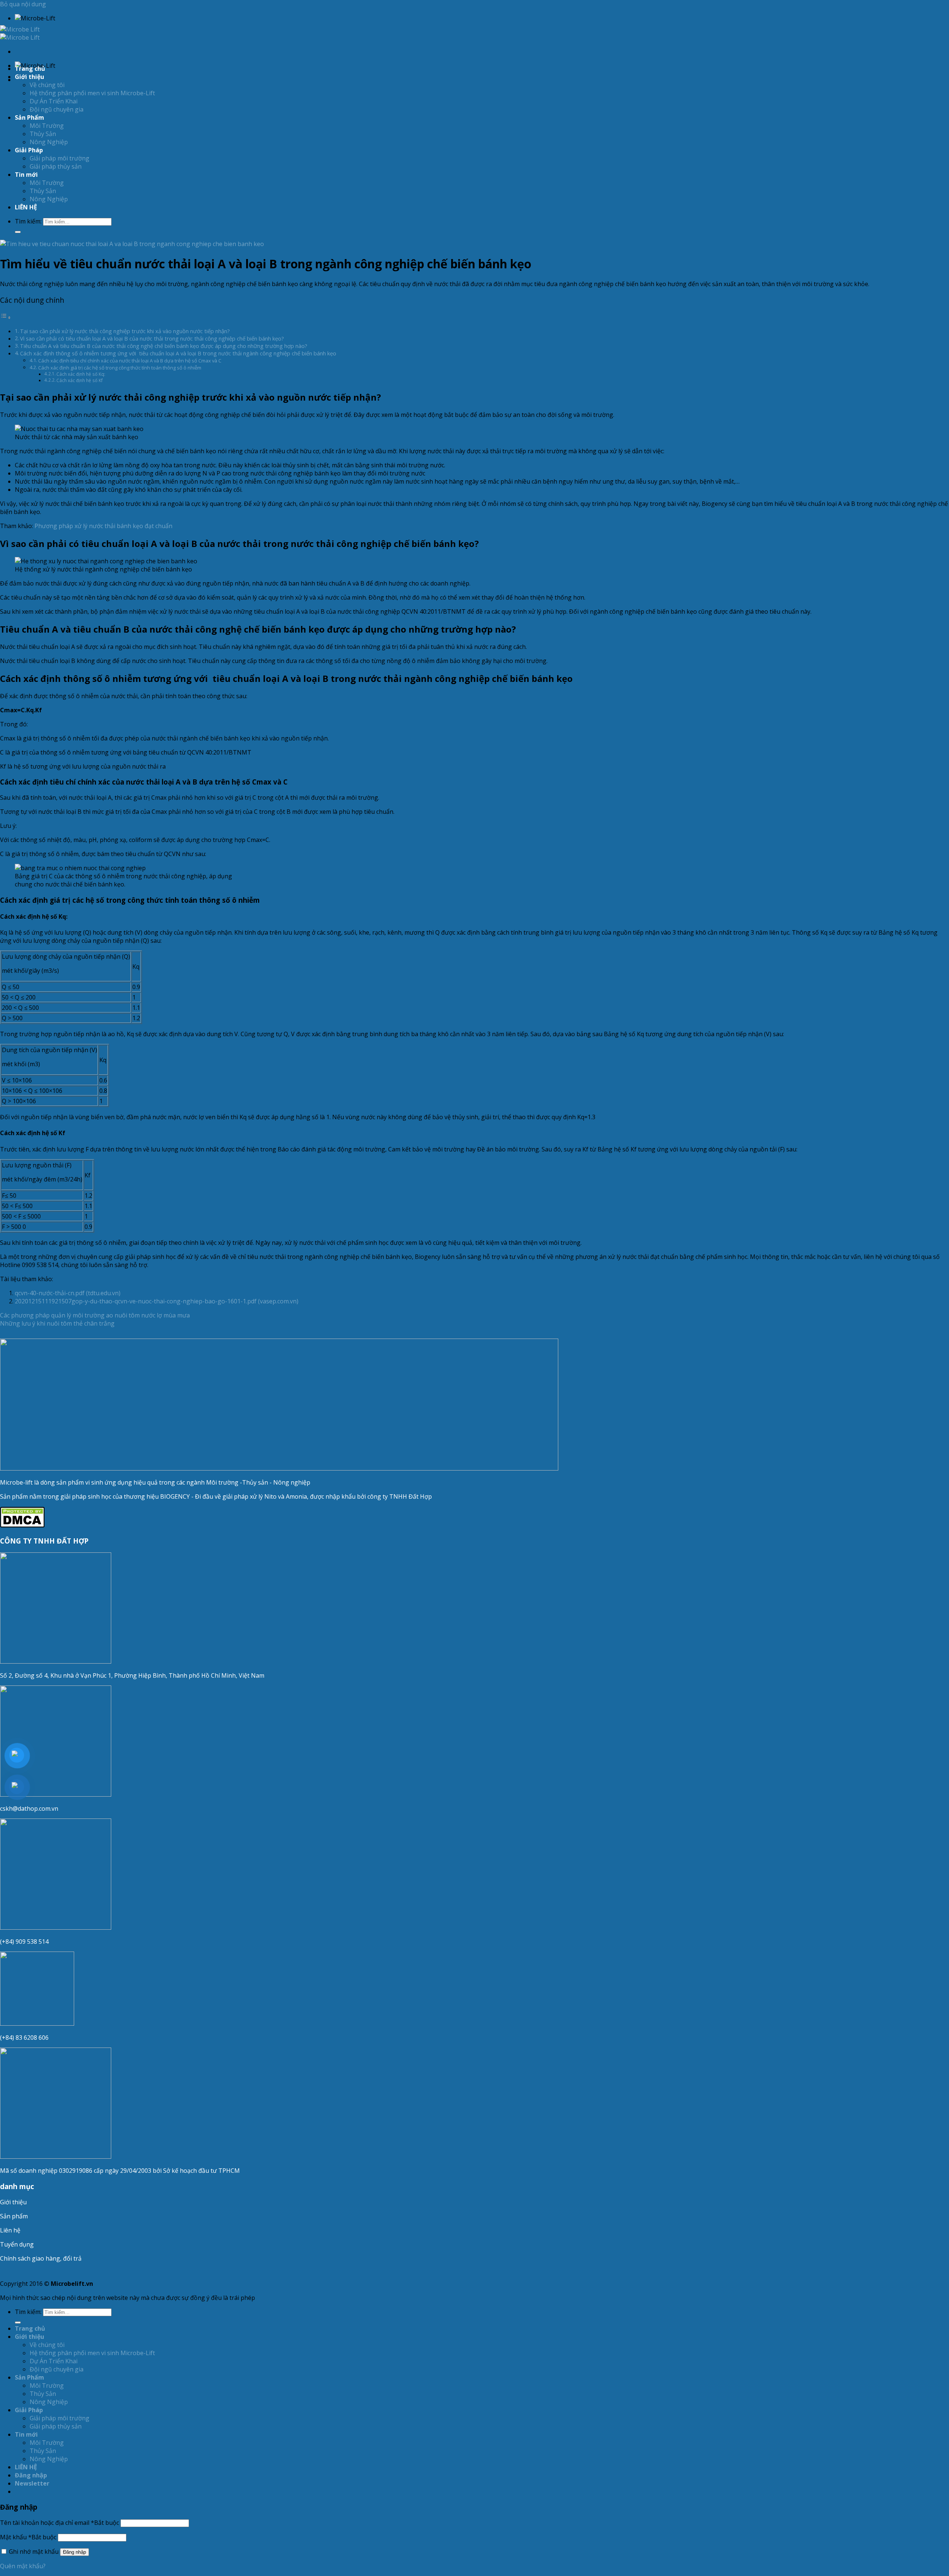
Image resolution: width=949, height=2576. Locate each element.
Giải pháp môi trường (59, 158)
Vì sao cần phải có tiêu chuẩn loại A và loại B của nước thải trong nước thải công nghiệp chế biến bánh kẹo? (152, 339)
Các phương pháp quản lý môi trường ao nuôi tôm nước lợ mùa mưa (95, 1315)
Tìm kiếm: (28, 221)
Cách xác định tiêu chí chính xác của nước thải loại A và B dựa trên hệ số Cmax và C (130, 361)
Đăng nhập (75, 2552)
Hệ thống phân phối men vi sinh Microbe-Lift (92, 93)
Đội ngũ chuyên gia (57, 109)
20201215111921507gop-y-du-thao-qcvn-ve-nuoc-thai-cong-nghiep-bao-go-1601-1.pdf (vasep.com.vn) (157, 1301)
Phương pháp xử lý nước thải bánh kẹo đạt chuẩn (103, 526)
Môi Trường (47, 126)
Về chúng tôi (47, 85)
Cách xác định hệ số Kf (80, 380)
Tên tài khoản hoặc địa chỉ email (59, 2523)
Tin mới (26, 175)
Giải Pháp (29, 150)
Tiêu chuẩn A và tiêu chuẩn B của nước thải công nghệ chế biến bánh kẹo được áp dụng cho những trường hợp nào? (164, 346)
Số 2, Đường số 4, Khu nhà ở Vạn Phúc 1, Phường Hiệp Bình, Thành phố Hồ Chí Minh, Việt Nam (133, 1675)
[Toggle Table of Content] (6, 317)
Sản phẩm (14, 2216)
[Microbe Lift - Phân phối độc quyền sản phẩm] (20, 33)
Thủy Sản (43, 134)
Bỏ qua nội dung (23, 4)
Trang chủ (30, 69)
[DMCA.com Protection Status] (22, 1525)
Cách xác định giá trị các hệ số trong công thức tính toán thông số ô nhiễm (120, 368)
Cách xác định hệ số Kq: (81, 374)
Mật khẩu (28, 2537)
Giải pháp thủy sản (56, 166)
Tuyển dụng (17, 2244)
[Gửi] (18, 232)
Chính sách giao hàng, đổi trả (41, 2258)
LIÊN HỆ (26, 207)
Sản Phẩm (29, 117)
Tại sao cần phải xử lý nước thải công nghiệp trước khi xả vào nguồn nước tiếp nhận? (125, 331)
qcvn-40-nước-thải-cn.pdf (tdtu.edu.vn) (68, 1293)
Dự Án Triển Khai (54, 101)
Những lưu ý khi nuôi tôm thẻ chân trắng (57, 1323)
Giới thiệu (13, 2202)
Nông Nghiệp (49, 142)
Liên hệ (10, 2230)
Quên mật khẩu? (23, 2566)
